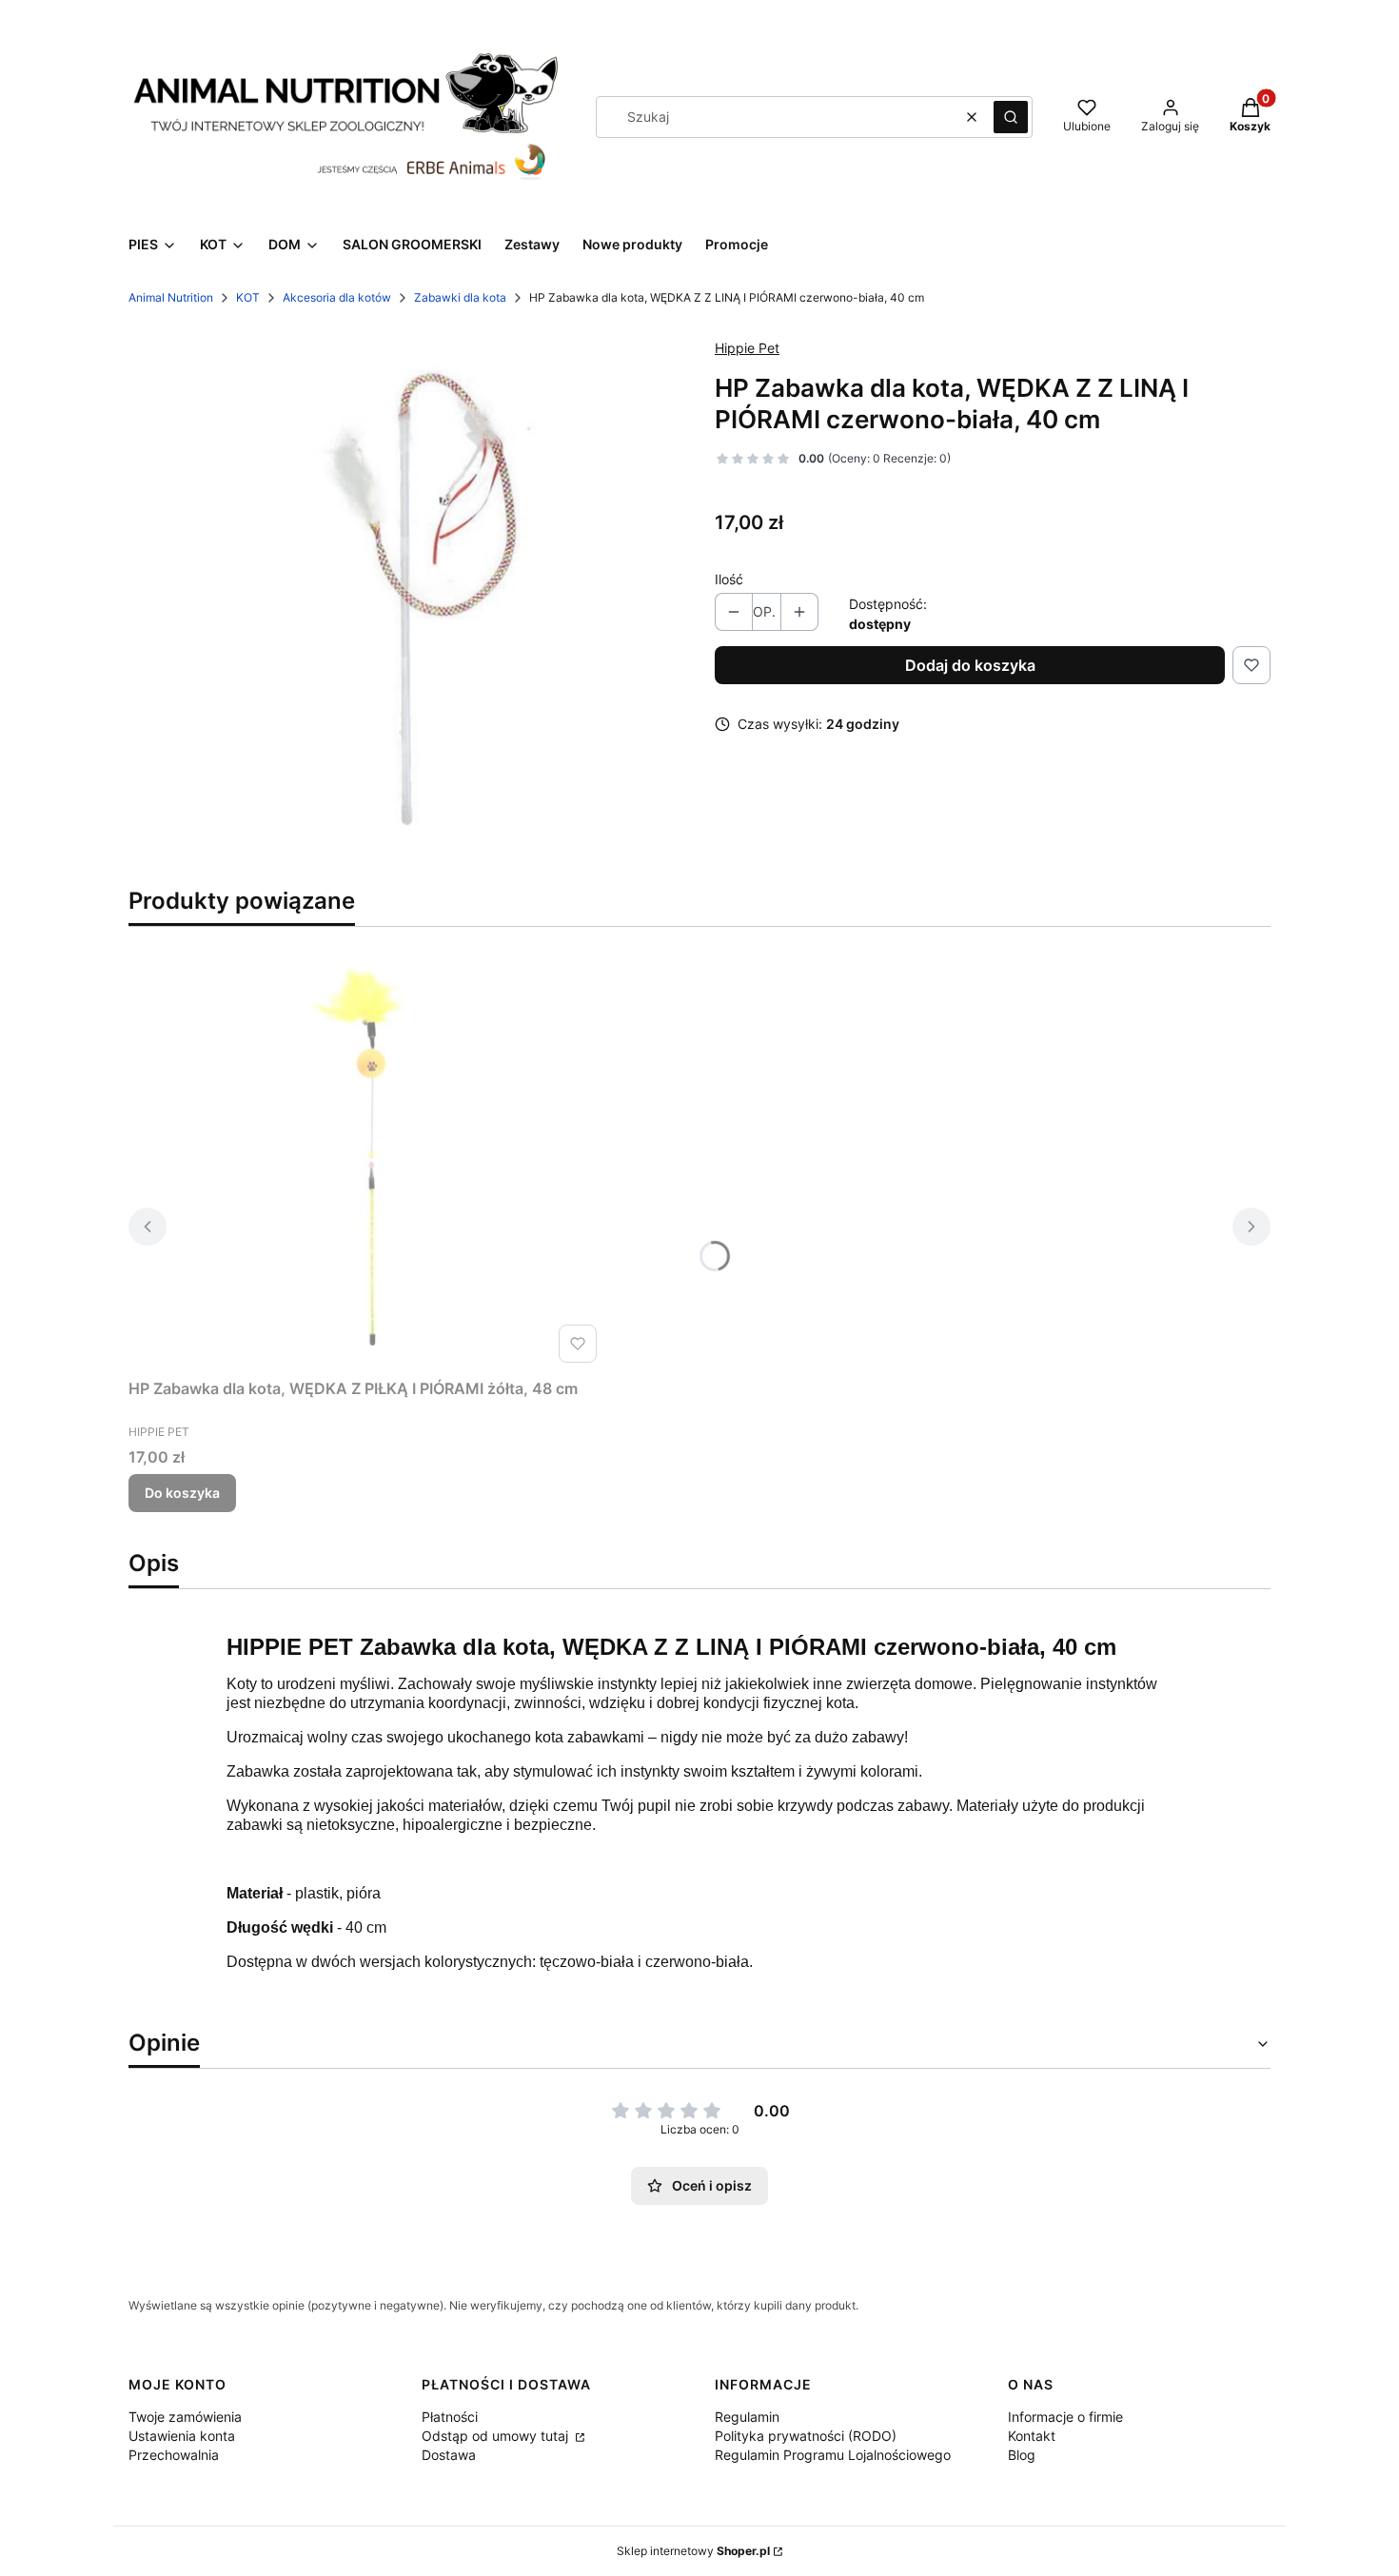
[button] (1011, 117)
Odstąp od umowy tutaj (497, 2436)
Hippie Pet (747, 348)
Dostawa (449, 2455)
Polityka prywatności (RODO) (806, 2436)
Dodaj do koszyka (970, 665)
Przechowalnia (174, 2455)
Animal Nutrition (171, 297)
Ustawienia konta (182, 2436)
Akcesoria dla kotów (337, 297)
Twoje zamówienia (185, 2417)
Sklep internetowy (693, 2551)
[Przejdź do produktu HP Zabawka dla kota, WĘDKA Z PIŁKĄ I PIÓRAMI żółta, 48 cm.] (366, 1156)
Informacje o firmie (1065, 2417)
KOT (248, 297)
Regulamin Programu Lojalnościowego (833, 2455)
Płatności (450, 2417)
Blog (1022, 2455)
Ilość (729, 579)
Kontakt (1032, 2436)
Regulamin (747, 2417)
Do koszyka (182, 1493)
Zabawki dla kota (460, 297)
